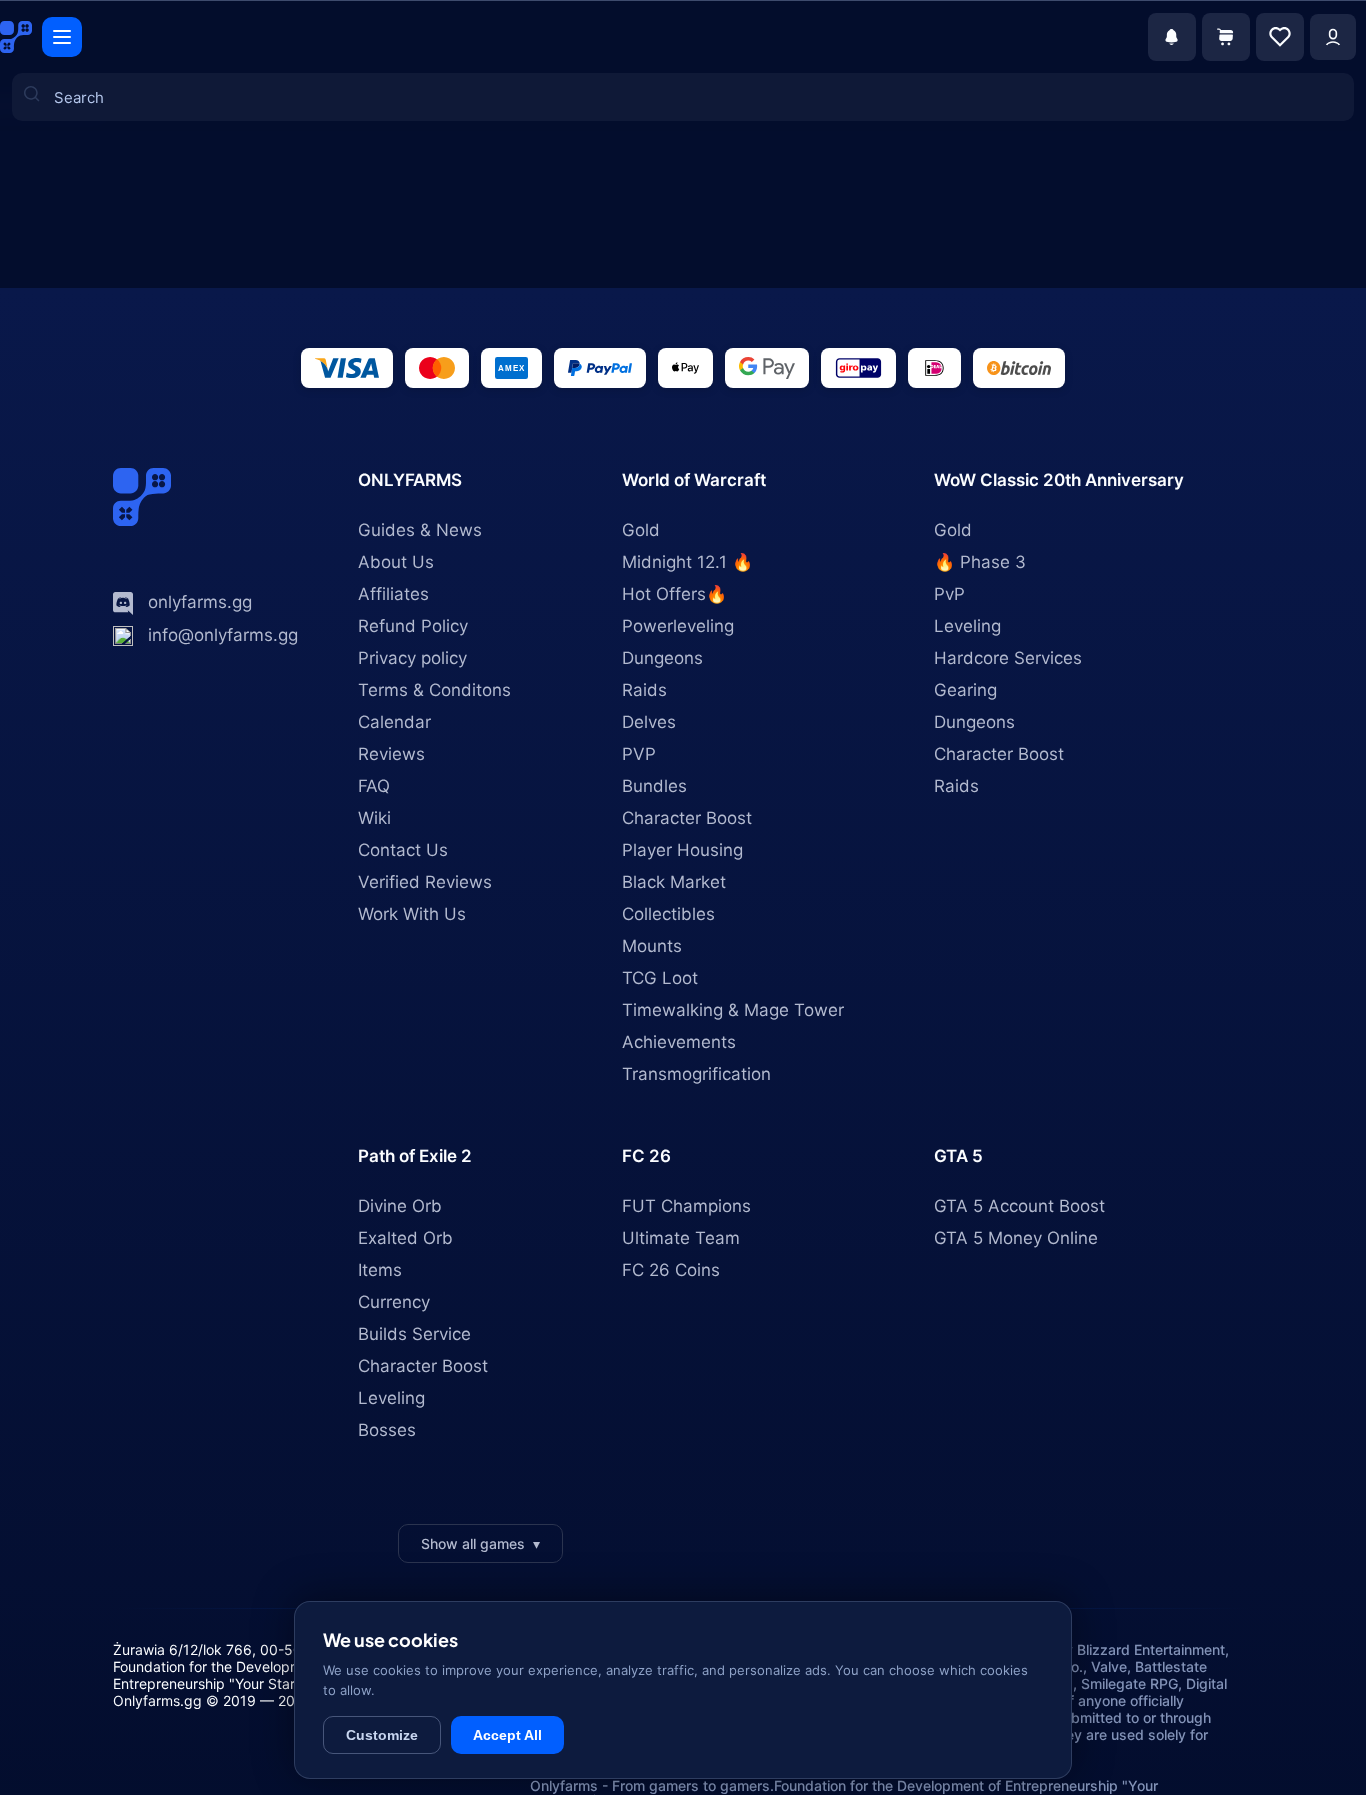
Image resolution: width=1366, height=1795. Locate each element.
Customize (382, 1735)
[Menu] (62, 37)
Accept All (507, 1735)
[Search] (42, 177)
